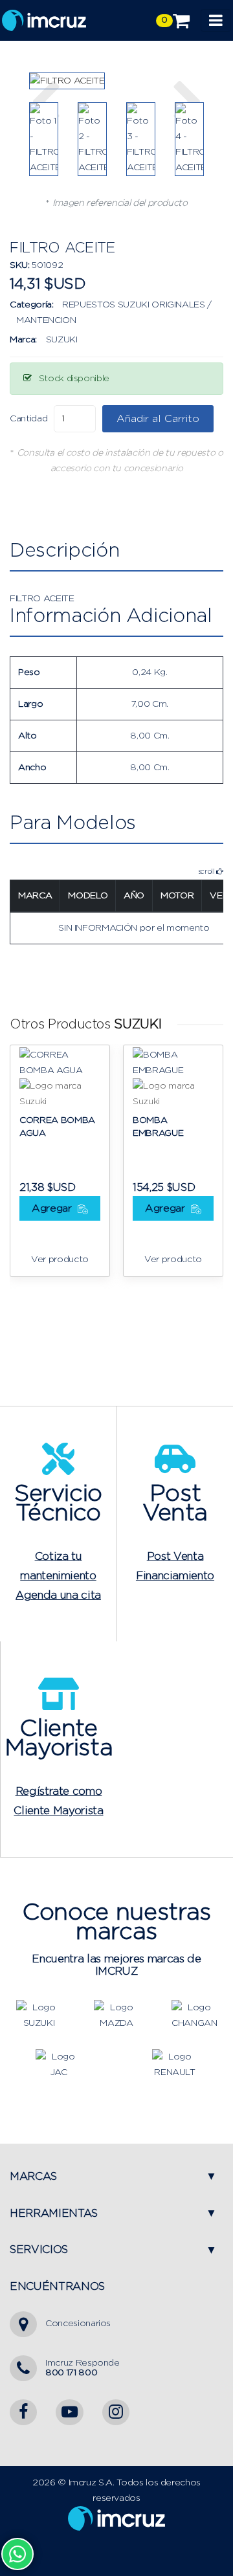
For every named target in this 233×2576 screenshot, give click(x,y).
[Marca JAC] (58, 2064)
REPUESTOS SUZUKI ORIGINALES (134, 305)
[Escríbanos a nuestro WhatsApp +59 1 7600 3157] (17, 2554)
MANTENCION (46, 320)
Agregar (53, 1208)
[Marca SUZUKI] (39, 2015)
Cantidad (28, 419)
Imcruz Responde (83, 2368)
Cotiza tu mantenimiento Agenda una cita (58, 1576)
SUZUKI (62, 340)
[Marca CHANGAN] (194, 2015)
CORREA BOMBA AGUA (57, 1127)
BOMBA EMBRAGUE (158, 1127)
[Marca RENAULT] (175, 2064)
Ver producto (60, 1260)
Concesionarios (78, 2324)
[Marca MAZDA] (116, 2015)
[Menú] (216, 20)
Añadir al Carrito (158, 419)
